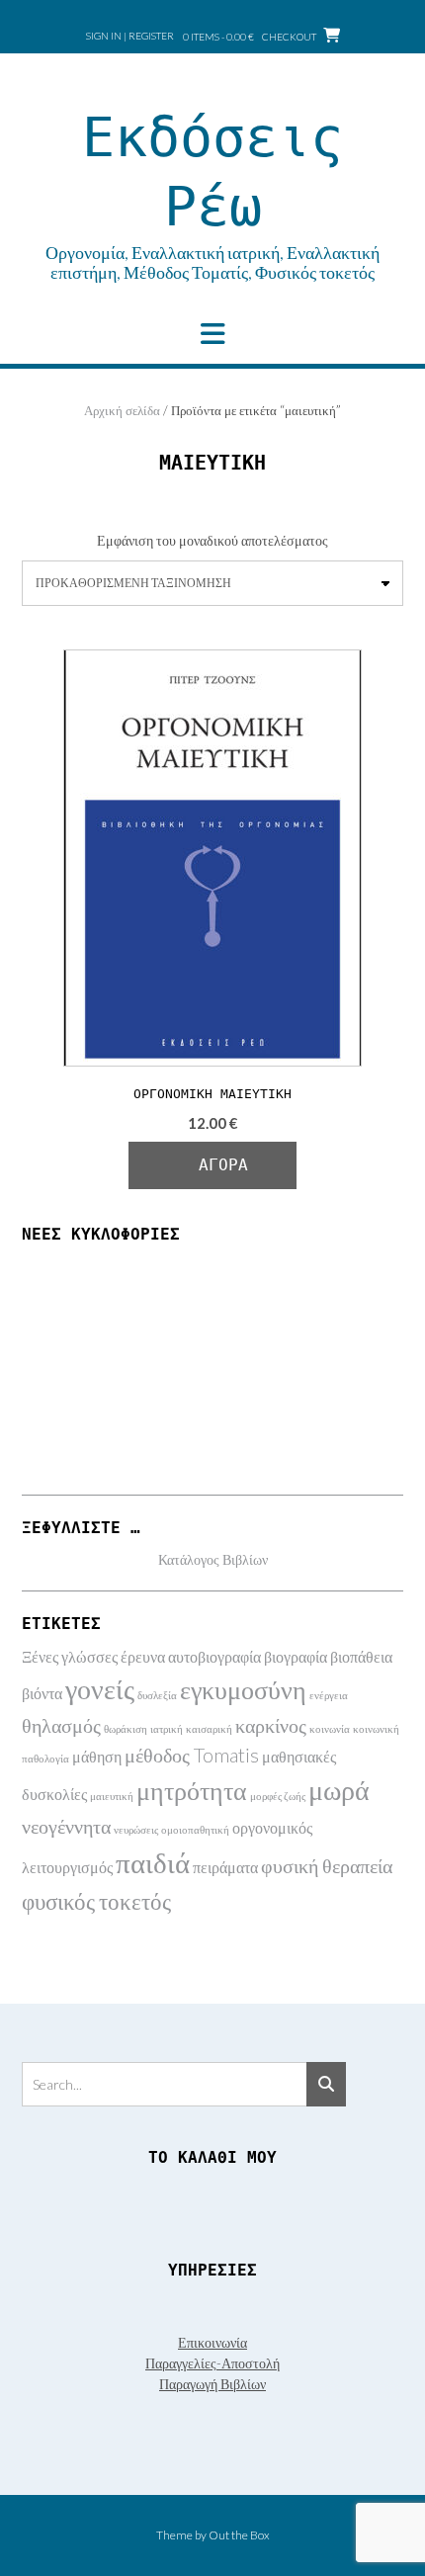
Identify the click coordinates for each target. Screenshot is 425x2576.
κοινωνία (330, 1728)
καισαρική (209, 1728)
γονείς (100, 1689)
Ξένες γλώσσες (70, 1656)
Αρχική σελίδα (122, 410)
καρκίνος (271, 1725)
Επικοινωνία (212, 2342)
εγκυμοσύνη (243, 1689)
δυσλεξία (157, 1695)
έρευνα (143, 1656)
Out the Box (239, 2535)
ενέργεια (329, 1695)
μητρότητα (192, 1790)
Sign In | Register (130, 36)
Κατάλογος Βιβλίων (213, 1559)
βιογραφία (296, 1656)
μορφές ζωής (278, 1796)
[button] (212, 334)
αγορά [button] (223, 1165)
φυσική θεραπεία (327, 1865)
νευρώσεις (136, 1829)
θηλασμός (61, 1725)
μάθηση (97, 1756)
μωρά (339, 1790)
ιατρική (167, 1728)
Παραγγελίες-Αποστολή (212, 2363)
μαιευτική (112, 1796)
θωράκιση (126, 1728)
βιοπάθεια (361, 1656)
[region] (212, 1365)
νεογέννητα (66, 1826)
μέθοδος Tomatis (192, 1755)
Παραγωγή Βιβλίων (212, 2384)
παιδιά (153, 1862)
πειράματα (225, 1867)
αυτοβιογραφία (214, 1656)
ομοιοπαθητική (195, 1829)
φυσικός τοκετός (96, 1901)
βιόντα (42, 1693)
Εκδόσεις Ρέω (212, 172)
